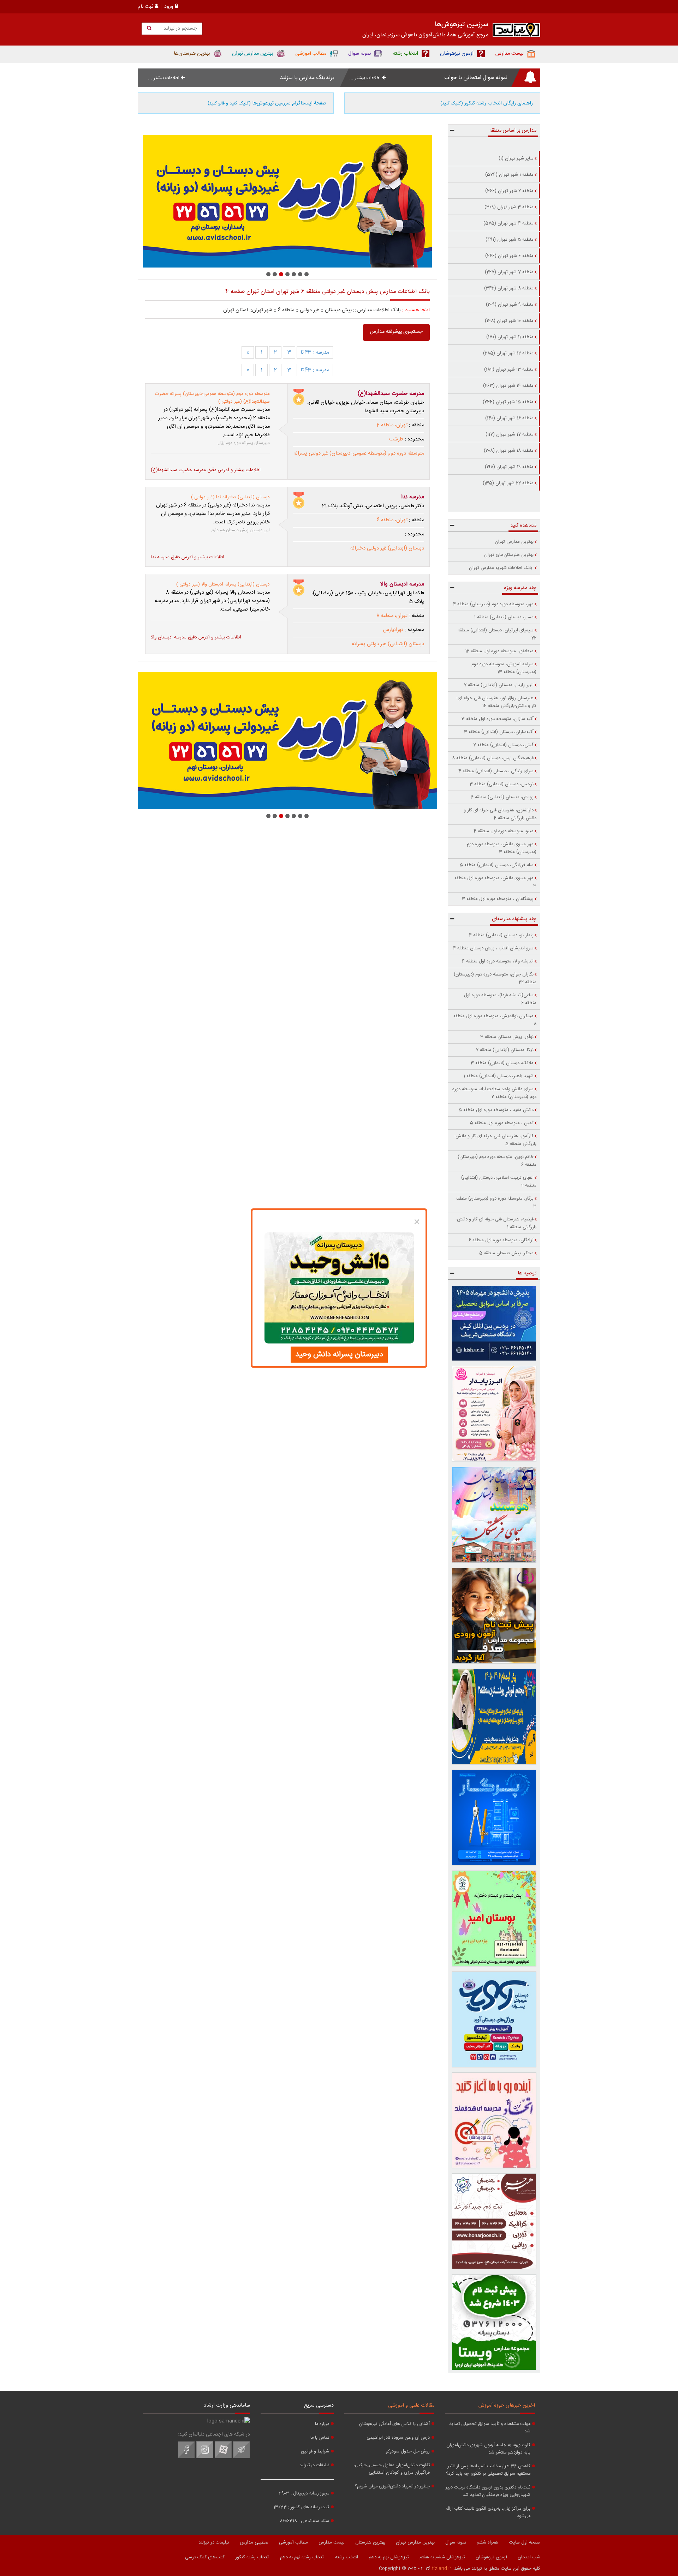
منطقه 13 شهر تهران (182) (509, 370)
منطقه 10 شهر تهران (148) (509, 321)
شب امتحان (529, 2557)
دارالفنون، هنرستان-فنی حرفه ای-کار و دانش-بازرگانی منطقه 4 (500, 814)
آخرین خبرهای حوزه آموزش (507, 2406)
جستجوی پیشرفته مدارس (396, 332)
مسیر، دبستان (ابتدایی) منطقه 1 (504, 617)
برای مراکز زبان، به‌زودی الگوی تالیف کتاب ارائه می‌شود (488, 2512)
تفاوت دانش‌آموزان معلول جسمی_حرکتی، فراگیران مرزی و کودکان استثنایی (392, 2469)
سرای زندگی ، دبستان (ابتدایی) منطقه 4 (496, 771)
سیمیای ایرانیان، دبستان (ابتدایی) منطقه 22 (497, 634)
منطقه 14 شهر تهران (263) (508, 386)
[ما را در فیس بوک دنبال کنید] (186, 2457)
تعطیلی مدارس (254, 2542)
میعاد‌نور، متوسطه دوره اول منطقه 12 (499, 651)
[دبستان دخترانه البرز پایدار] (494, 1414)
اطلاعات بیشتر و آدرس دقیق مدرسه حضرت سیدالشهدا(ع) (206, 470)
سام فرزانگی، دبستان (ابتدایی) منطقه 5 (497, 865)
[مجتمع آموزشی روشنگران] (494, 1717)
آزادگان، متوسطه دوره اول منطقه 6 (501, 1240)
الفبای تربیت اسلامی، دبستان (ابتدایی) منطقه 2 (499, 1182)
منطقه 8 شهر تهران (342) (509, 288)
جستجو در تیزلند (180, 29)
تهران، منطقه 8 (392, 616)
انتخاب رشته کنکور (252, 2557)
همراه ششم (487, 2542)
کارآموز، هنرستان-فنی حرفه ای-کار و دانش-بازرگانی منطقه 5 (495, 1140)
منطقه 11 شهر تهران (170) (510, 337)
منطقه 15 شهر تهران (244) (508, 402)
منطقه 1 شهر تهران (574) (509, 175)
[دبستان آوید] (494, 2019)
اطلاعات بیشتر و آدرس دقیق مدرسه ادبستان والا (196, 637)
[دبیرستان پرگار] (494, 1818)
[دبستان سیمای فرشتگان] (494, 1515)
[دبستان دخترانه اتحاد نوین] (494, 2120)
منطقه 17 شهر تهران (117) (510, 434)
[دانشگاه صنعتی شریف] (494, 1323)
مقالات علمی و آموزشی (411, 2406)
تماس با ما (320, 2438)
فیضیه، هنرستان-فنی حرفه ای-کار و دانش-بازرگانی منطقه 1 (496, 1223)
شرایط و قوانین (315, 2452)
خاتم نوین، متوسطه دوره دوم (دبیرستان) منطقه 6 (497, 1161)
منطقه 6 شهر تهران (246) (509, 256)
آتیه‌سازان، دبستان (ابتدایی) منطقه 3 (499, 732)
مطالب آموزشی (293, 2542)
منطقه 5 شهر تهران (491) (510, 240)
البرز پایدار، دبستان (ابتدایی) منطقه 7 (499, 685)
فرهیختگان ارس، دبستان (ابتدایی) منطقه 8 (493, 758)
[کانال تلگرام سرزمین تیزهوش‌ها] (242, 2457)
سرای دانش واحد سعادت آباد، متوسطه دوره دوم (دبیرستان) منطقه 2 (494, 1093)
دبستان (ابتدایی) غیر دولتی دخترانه (387, 548)
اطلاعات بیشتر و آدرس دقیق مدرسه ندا (188, 557)
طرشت (396, 439)
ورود (169, 7)
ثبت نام (146, 7)
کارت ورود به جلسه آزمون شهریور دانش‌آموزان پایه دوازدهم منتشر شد (488, 2449)
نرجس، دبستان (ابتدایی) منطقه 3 (502, 784)
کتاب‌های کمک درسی (205, 2557)
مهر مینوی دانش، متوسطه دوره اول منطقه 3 (495, 882)
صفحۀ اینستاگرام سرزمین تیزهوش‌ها (267, 103)
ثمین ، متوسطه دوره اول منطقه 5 (502, 1123)
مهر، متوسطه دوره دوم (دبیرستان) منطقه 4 (493, 604)
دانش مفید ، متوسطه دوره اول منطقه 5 (496, 1110)
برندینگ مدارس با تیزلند (307, 78)
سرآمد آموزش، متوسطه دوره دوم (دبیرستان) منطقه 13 (504, 668)
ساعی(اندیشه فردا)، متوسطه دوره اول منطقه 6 (500, 999)
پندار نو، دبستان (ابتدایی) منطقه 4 (501, 935)
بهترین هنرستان (370, 2542)
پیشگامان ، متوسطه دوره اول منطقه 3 (498, 899)
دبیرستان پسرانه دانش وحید (339, 1355)
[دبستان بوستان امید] (494, 1919)
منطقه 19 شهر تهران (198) (509, 467)
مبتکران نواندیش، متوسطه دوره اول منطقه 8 (495, 1020)
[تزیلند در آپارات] (223, 2457)
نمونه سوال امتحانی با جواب (476, 78)
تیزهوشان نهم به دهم (389, 2557)
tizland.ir (442, 2569)
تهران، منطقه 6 (392, 520)
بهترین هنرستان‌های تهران (509, 555)
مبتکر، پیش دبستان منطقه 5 (506, 1253)
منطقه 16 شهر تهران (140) (509, 418)
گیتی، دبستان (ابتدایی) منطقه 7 (503, 745)
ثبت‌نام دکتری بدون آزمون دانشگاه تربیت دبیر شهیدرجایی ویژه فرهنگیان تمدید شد (488, 2491)
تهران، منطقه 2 (392, 425)
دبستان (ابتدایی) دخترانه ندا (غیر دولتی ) (230, 497)
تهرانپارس (393, 630)
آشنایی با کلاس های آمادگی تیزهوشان (394, 2424)
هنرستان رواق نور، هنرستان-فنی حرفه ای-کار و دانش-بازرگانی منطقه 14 (496, 702)
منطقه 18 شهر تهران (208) (509, 451)
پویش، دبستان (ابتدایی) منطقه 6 (502, 797)
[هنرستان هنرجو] (287, 201)
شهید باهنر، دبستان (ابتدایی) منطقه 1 (499, 1076)
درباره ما (322, 2424)
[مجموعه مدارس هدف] (494, 1616)
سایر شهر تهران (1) (516, 158)
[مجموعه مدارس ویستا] (494, 2322)
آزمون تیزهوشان (491, 2557)
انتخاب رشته (347, 2557)
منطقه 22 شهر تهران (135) (508, 483)
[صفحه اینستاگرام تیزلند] (205, 2457)
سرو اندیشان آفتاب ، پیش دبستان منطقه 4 (493, 948)
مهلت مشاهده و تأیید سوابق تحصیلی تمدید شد (490, 2428)
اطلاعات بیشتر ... (366, 78)
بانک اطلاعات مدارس (379, 310)
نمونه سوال (456, 2542)
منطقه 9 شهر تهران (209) (510, 305)
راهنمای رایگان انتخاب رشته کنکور (487, 103)
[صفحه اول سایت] (516, 32)
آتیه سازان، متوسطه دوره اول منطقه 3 (498, 719)
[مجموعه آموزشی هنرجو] (494, 2221)
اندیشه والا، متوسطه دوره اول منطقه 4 (498, 961)
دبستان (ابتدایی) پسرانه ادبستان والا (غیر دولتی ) (223, 584)
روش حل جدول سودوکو (408, 2452)
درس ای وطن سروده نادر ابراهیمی (398, 2438)
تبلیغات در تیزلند (314, 2465)
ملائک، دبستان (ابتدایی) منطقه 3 (502, 1063)
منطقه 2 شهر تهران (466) (509, 191)
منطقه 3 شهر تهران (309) (509, 207)
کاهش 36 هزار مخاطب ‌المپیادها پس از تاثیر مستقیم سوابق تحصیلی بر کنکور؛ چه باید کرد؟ (488, 2470)
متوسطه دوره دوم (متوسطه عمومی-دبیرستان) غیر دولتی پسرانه (359, 454)
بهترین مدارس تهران (514, 542)
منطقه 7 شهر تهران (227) (509, 272)
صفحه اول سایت (525, 2542)
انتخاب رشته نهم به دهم (302, 2557)
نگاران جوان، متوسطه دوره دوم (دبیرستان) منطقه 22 (495, 978)
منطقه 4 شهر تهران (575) (509, 223)
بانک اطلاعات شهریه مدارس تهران (501, 568)
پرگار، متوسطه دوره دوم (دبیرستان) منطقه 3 (496, 1202)
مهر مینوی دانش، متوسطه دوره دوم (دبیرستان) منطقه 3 (502, 848)
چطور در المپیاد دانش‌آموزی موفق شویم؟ (392, 2487)
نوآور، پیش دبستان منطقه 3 (507, 1037)
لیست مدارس (332, 2542)
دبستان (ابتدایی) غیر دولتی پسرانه (388, 644)
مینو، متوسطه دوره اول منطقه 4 (504, 831)
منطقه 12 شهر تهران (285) (508, 353)
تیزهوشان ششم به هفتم (442, 2557)
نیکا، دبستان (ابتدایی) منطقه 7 (505, 1050)
